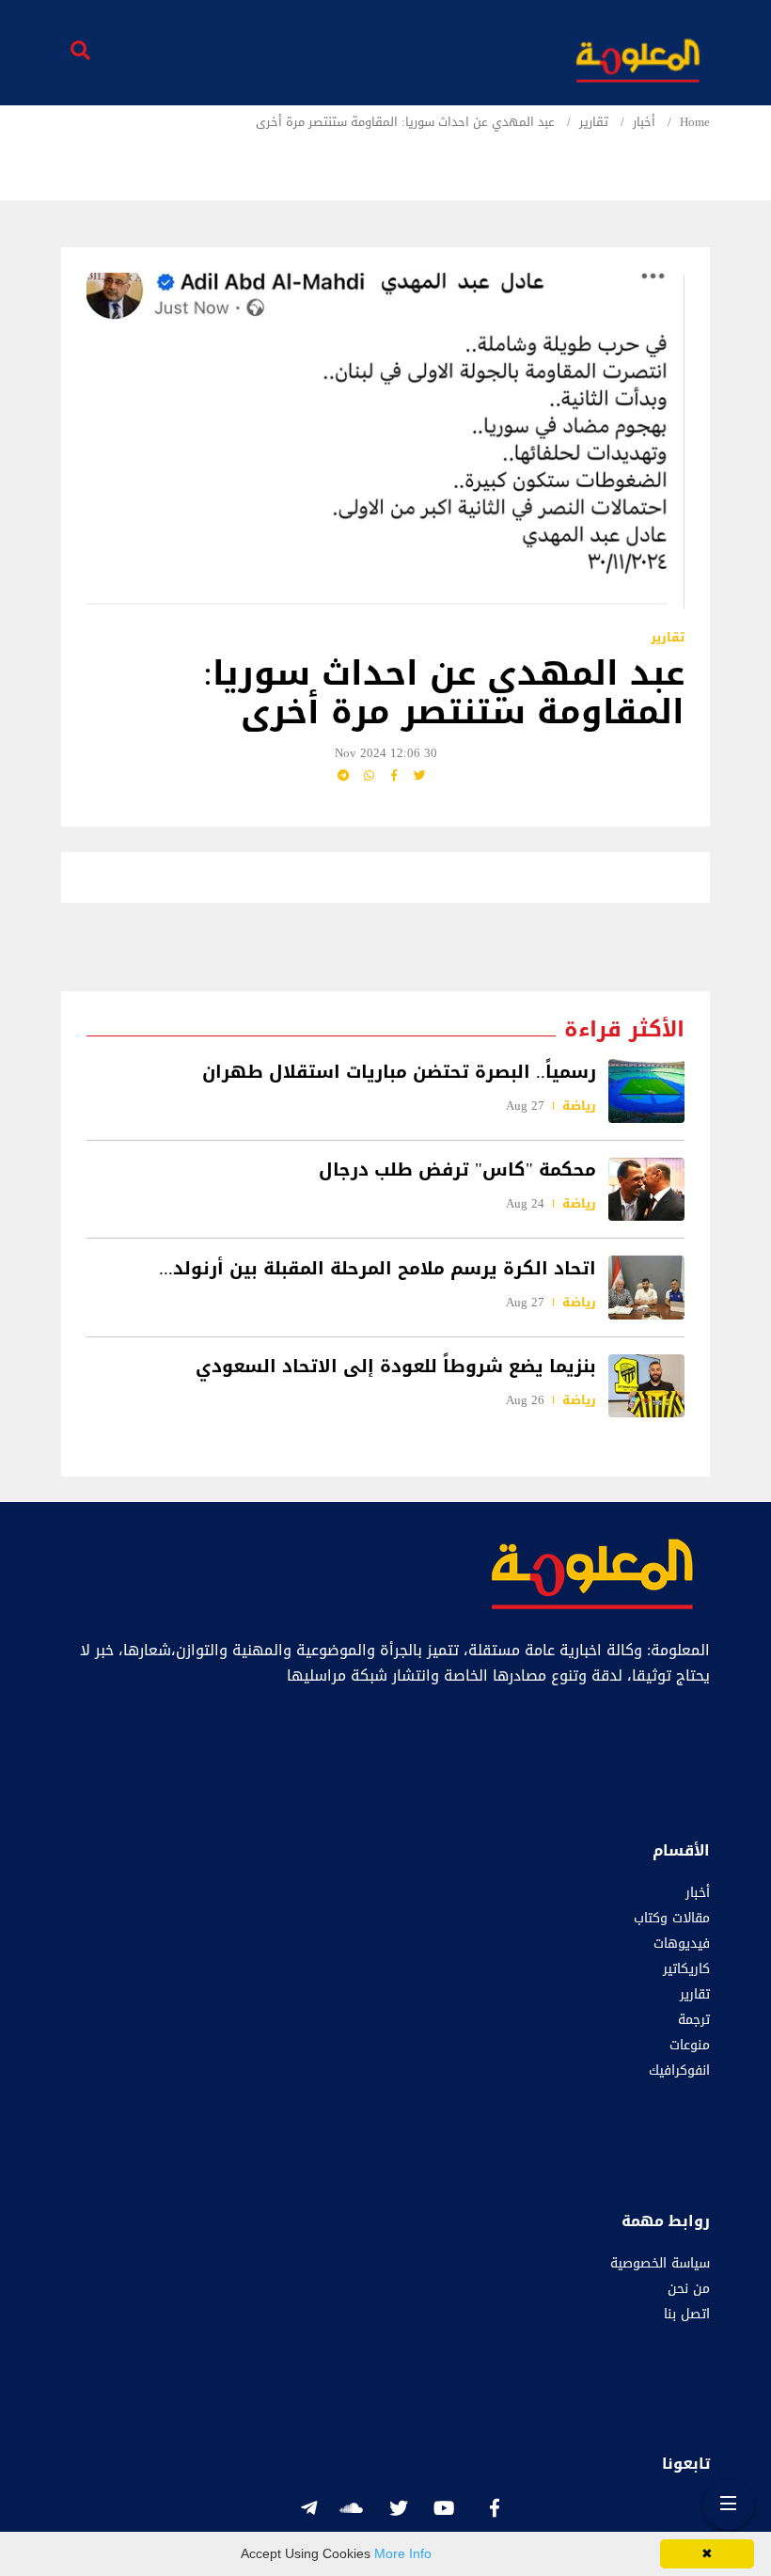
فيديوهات (682, 1944)
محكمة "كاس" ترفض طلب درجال (457, 1170)
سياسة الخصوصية (660, 2263)
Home (695, 122)
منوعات (690, 2045)
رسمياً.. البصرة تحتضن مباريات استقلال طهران (399, 1071)
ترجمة (694, 2020)
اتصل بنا (687, 2314)
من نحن (689, 2289)
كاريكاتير (686, 1969)
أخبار (644, 122)
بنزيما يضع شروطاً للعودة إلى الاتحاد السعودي (396, 1367)
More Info (403, 2553)
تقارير (594, 122)
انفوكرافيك (679, 2070)
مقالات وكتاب (672, 1918)
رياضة (579, 1106)
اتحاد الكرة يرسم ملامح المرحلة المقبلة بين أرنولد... (378, 1268)
